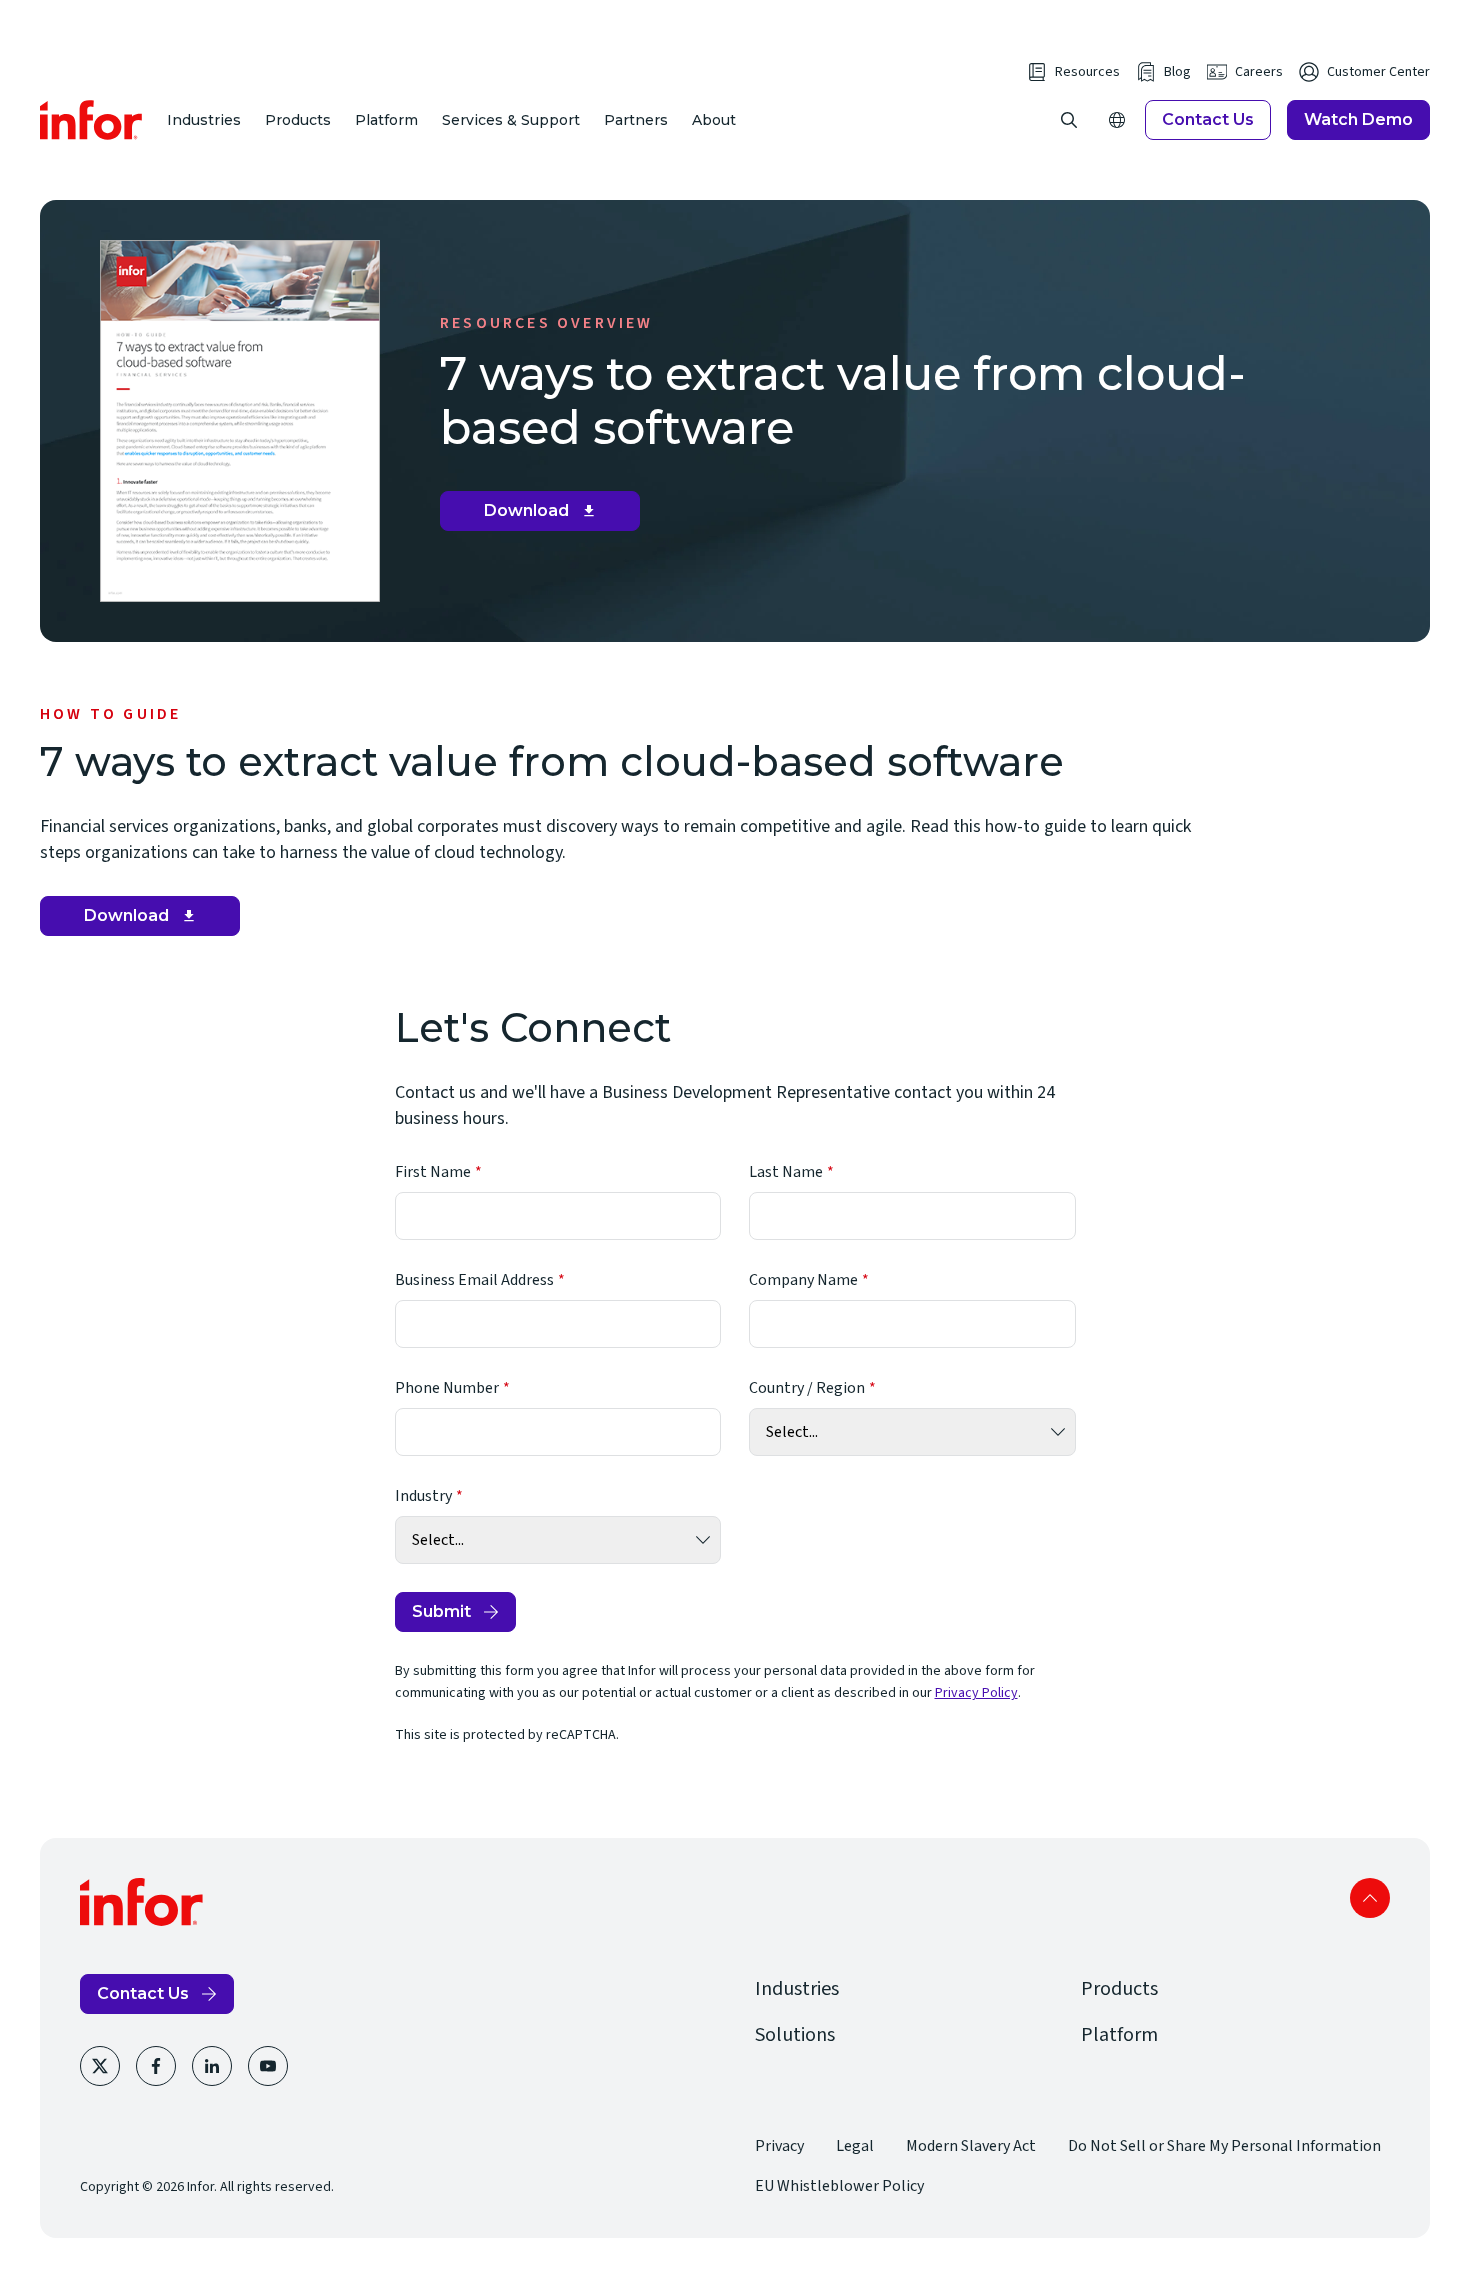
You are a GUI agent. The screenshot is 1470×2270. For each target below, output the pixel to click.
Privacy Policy (976, 1693)
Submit (441, 1611)
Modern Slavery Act (971, 2146)
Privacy (779, 2146)
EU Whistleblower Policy (839, 2186)
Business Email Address (474, 1280)
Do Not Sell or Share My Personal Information (1224, 2146)
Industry (423, 1496)
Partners (636, 120)
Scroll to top (1370, 1898)
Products (298, 120)
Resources (1087, 72)
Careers (1259, 72)
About (714, 120)
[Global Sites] (1117, 120)
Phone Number (447, 1388)
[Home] (91, 120)
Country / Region (807, 1388)
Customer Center (1378, 72)
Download (547, 516)
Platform (386, 120)
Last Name (786, 1172)
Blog (1177, 72)
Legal (855, 2146)
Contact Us (1208, 119)
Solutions (795, 2035)
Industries (204, 120)
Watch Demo (1358, 119)
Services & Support (511, 120)
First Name (433, 1172)
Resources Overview (547, 323)
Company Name (803, 1280)
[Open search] (1069, 120)
